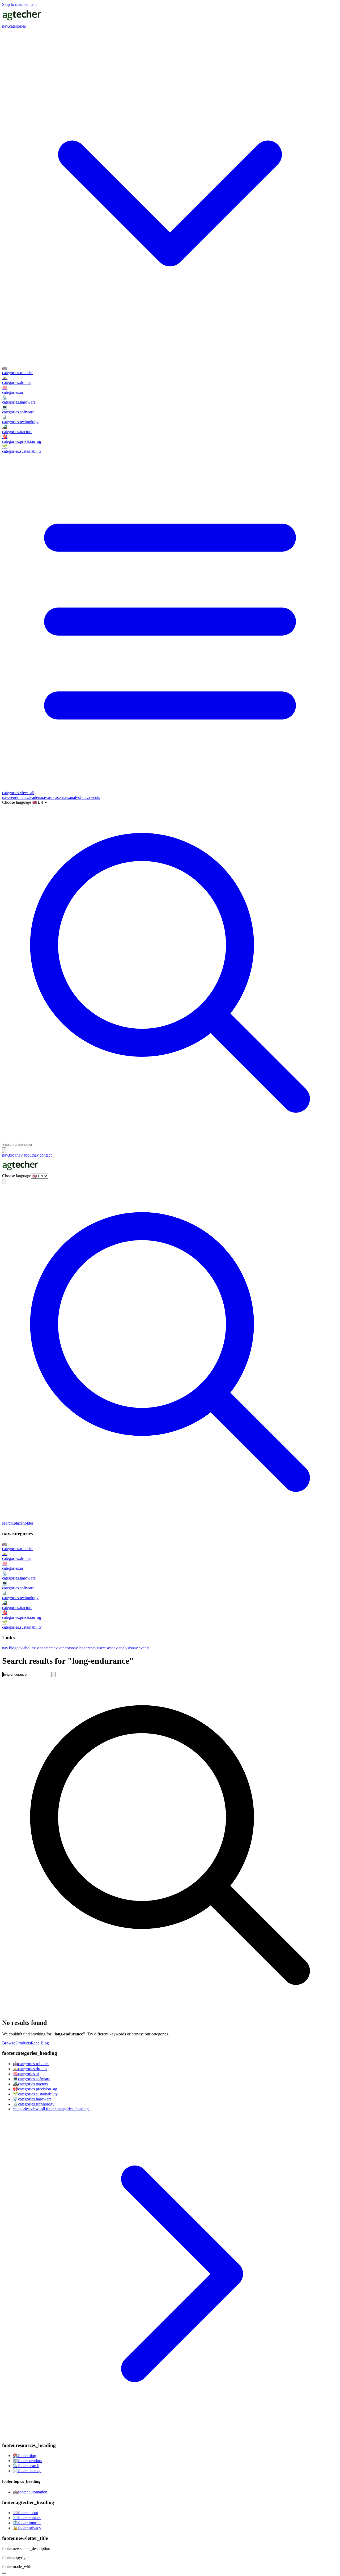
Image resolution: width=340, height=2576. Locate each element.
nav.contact (42, 1155)
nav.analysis (72, 797)
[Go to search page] (170, 1139)
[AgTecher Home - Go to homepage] (22, 21)
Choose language (17, 802)
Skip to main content (19, 4)
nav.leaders (32, 797)
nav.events (91, 797)
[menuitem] (170, 370)
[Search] (53, 1674)
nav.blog (9, 1155)
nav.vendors (12, 797)
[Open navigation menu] (4, 1150)
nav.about (25, 1155)
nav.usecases (52, 797)
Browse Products (16, 2043)
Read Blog (40, 2043)
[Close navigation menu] (4, 1181)
